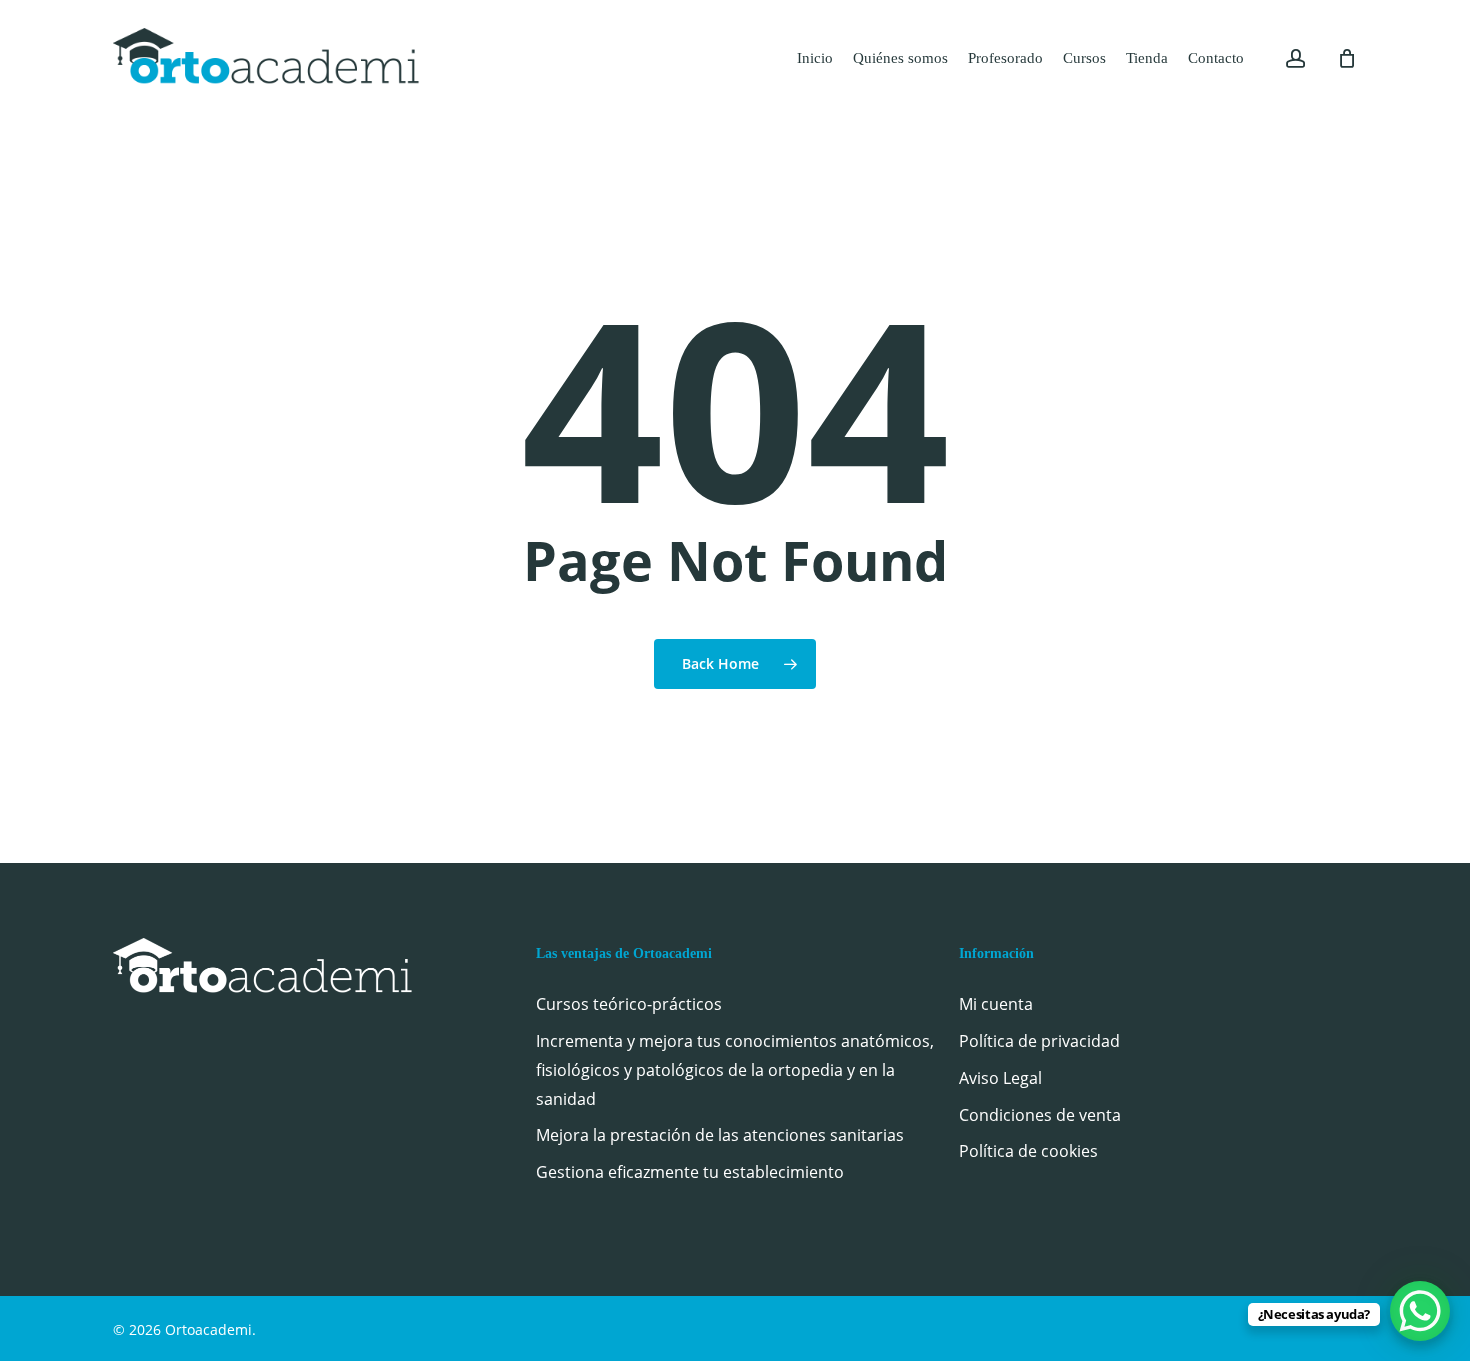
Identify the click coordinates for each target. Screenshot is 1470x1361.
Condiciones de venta (1040, 1115)
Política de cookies (1028, 1151)
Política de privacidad (1039, 1041)
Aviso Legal (1000, 1078)
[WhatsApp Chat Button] (1420, 1311)
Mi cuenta (996, 1004)
